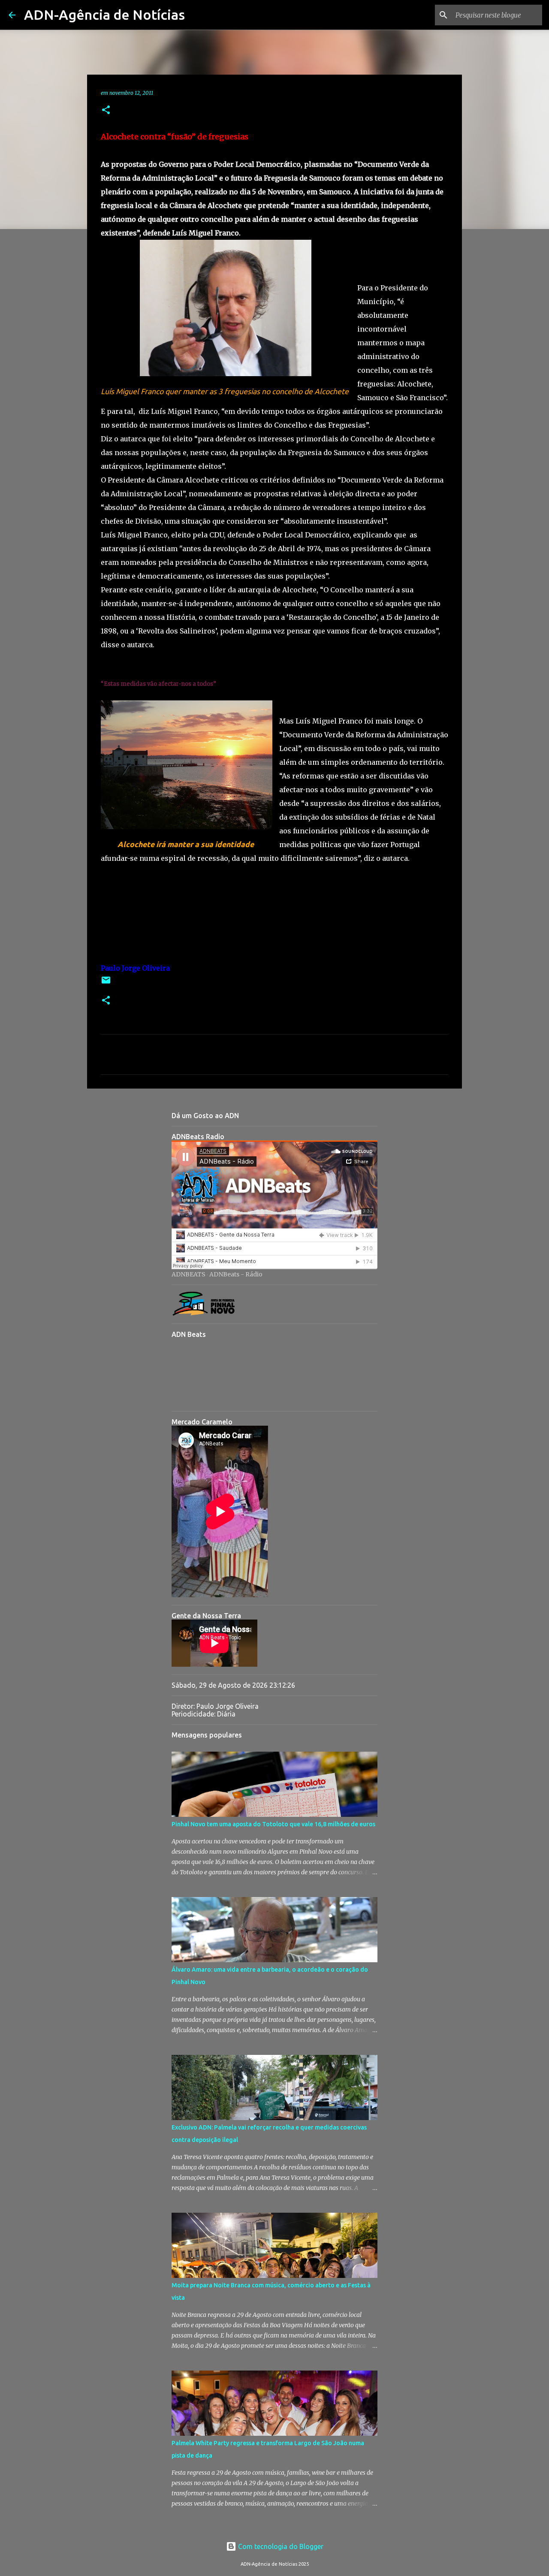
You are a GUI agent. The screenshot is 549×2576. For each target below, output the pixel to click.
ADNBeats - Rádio (236, 1274)
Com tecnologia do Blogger (280, 2546)
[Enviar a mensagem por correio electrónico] (106, 983)
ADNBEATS (189, 1274)
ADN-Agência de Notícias (104, 15)
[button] (106, 110)
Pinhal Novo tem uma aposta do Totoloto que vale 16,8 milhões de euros (273, 1824)
